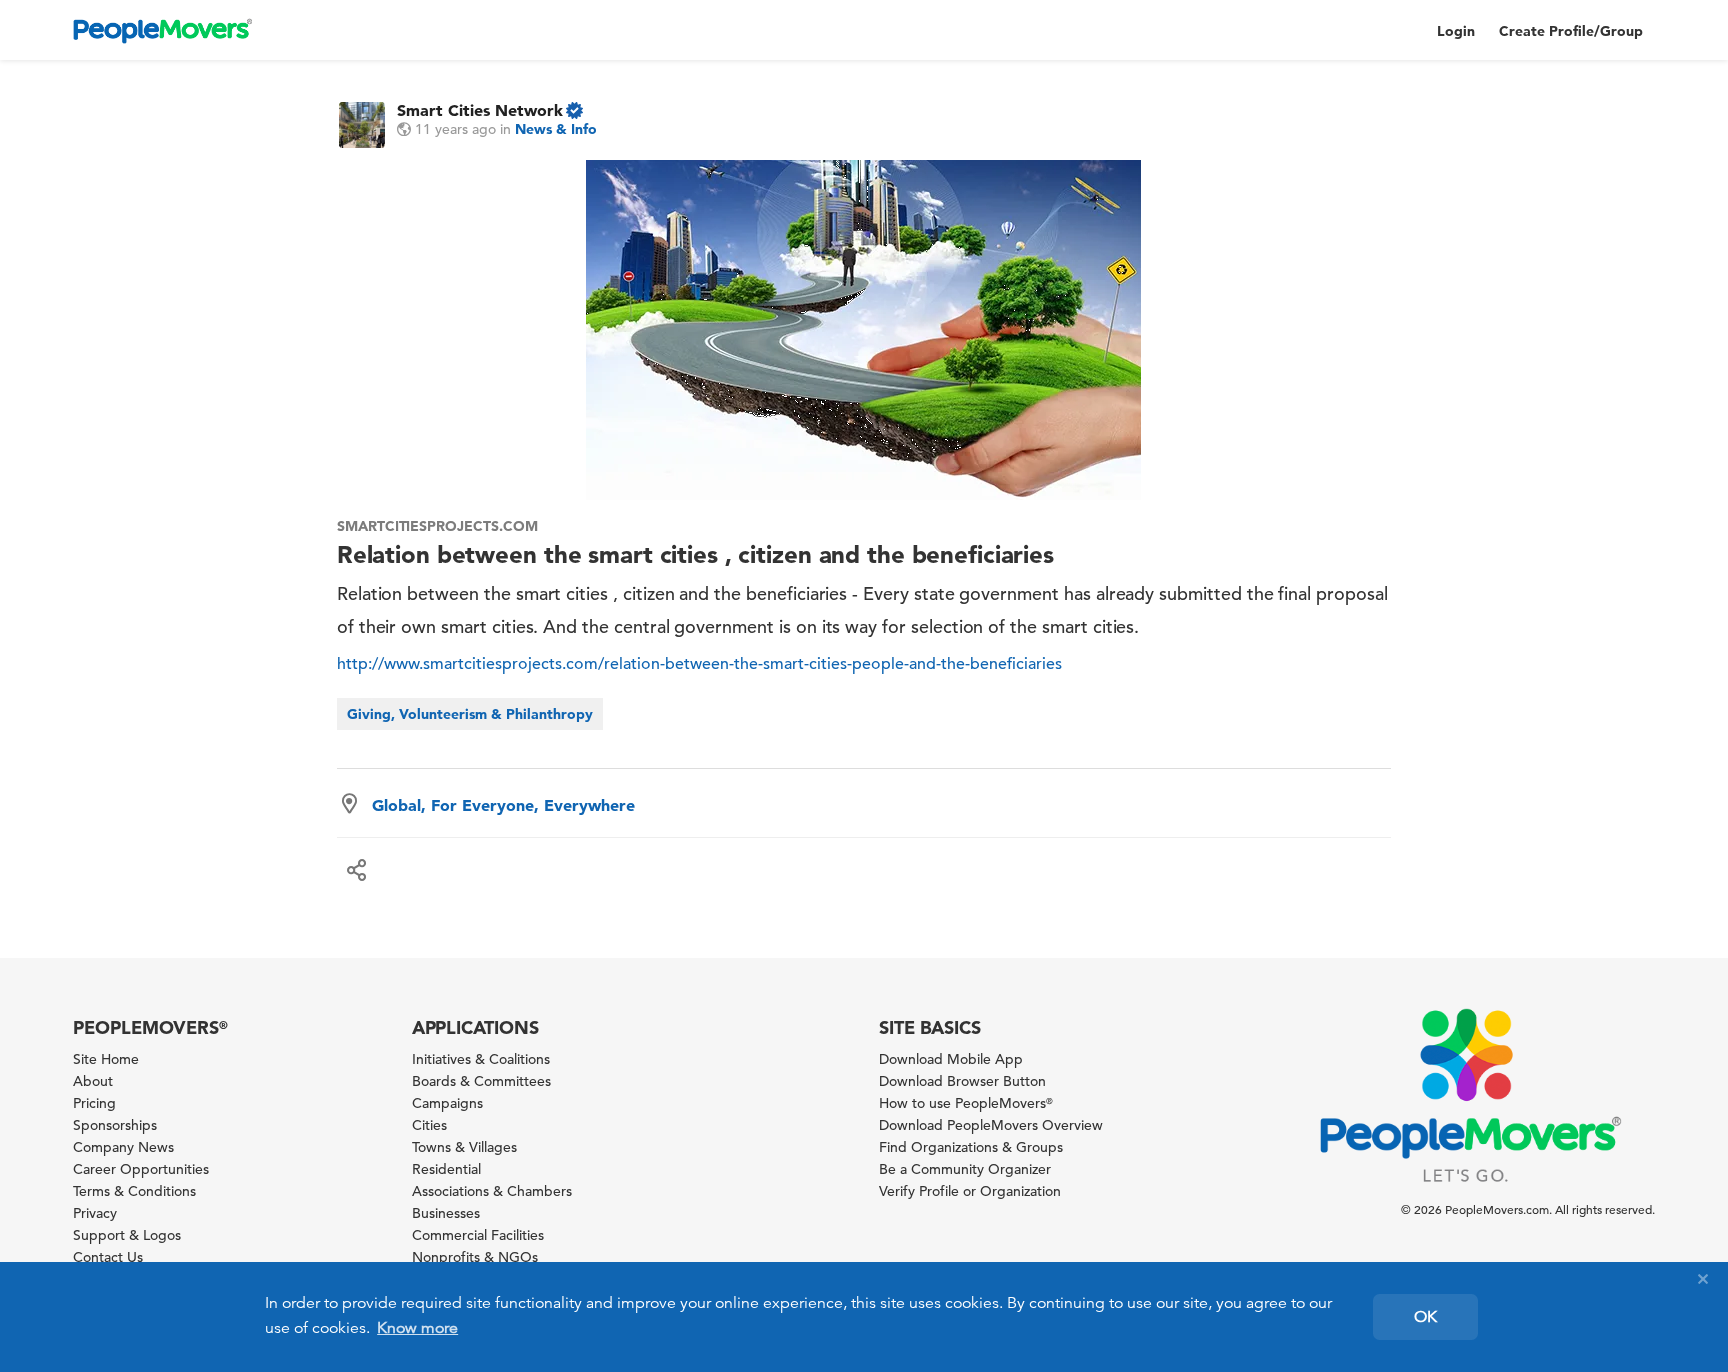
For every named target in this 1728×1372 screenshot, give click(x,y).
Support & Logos (127, 1235)
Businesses (446, 1213)
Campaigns (447, 1103)
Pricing (94, 1103)
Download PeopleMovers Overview (991, 1125)
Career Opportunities (141, 1169)
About (93, 1081)
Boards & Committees (481, 1081)
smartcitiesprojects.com (437, 526)
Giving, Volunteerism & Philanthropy (470, 714)
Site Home (106, 1059)
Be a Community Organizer (965, 1169)
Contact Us (108, 1257)
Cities (429, 1125)
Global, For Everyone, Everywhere (503, 805)
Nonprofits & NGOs (475, 1257)
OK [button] (1425, 1317)
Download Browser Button (962, 1081)
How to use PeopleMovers (966, 1103)
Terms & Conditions (134, 1191)
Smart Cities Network (480, 110)
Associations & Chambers (492, 1191)
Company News (123, 1147)
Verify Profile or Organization (970, 1191)
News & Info (556, 129)
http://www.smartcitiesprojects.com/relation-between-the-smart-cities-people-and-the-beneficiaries (699, 664)
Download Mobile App (951, 1059)
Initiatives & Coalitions (481, 1059)
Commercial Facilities (478, 1235)
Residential (446, 1169)
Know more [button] (417, 1328)
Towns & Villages (464, 1147)
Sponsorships (115, 1125)
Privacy (95, 1213)
